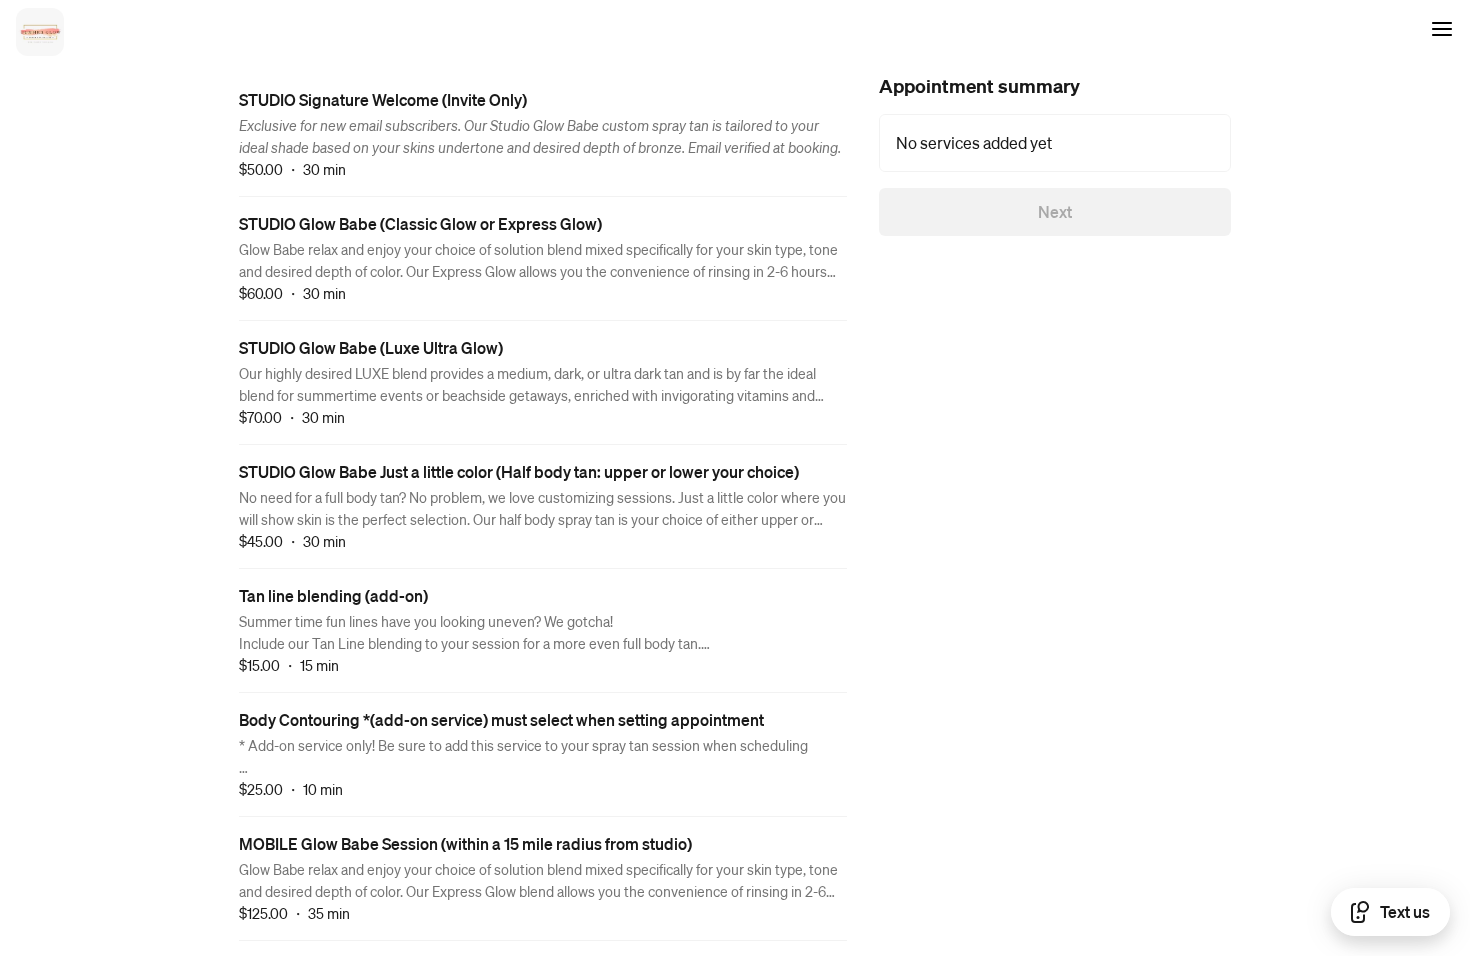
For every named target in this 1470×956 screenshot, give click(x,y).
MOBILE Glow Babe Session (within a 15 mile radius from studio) (465, 843)
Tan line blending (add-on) (333, 595)
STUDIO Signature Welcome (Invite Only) (383, 99)
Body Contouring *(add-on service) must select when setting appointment (501, 719)
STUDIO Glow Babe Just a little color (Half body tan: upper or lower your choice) (519, 471)
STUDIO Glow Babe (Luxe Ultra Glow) (371, 347)
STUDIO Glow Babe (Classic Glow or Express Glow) (420, 223)
